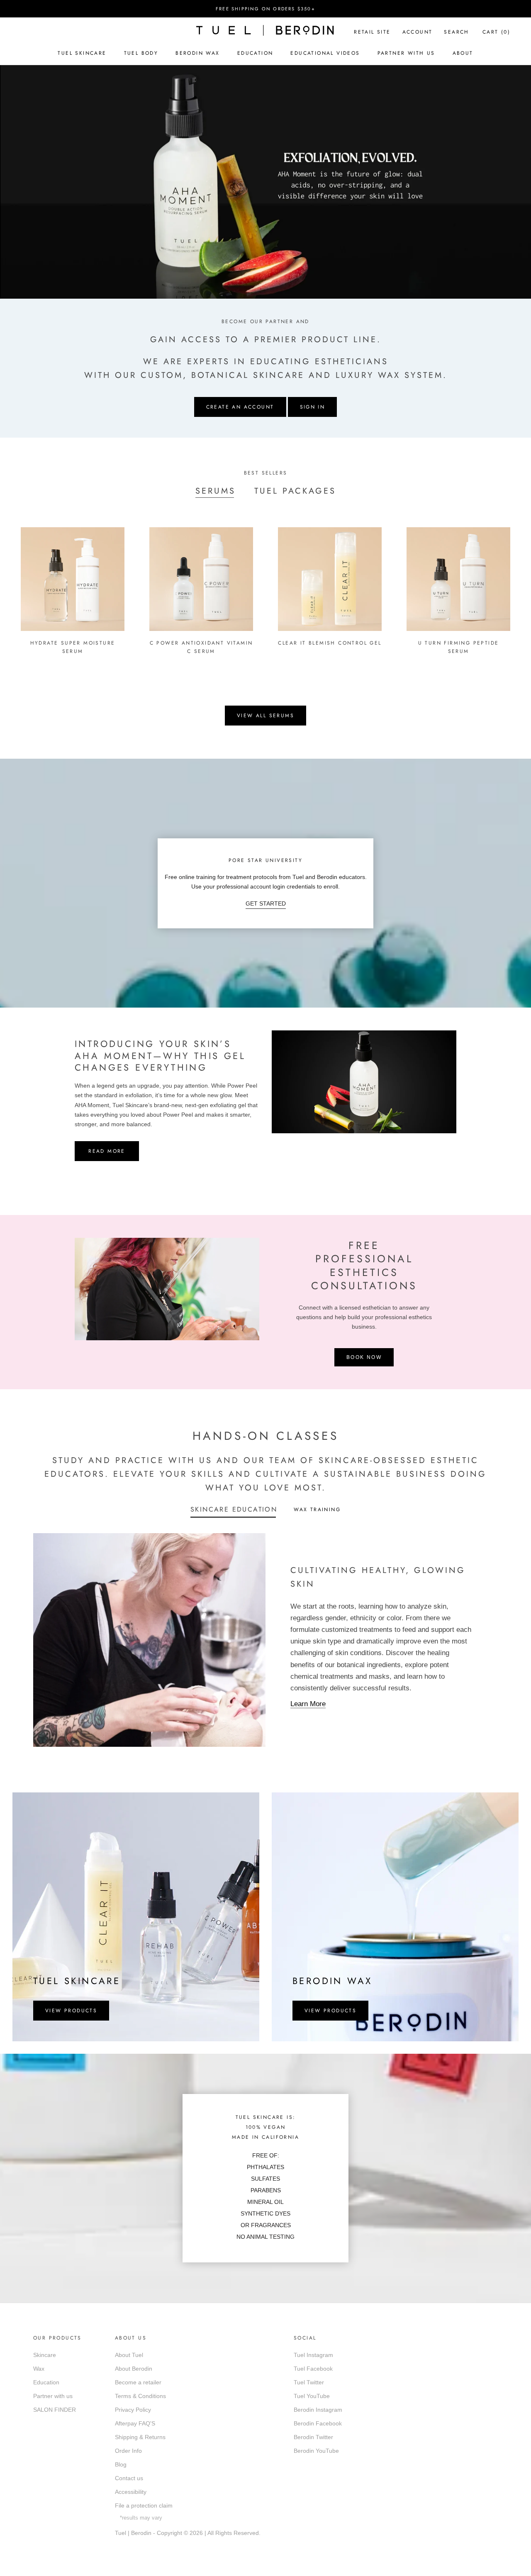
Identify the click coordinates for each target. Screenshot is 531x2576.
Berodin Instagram (318, 2410)
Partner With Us (406, 53)
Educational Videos (325, 53)
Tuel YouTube (312, 2396)
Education (255, 53)
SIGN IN (313, 407)
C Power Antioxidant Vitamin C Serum (201, 647)
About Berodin (134, 2369)
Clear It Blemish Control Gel (330, 643)
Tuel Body (141, 53)
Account (418, 32)
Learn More (308, 1704)
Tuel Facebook (313, 2369)
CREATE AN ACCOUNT (240, 407)
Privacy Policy (133, 2410)
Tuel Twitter (309, 2382)
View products (71, 2011)
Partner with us (53, 2396)
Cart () (496, 32)
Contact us (129, 2478)
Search (456, 32)
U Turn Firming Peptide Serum (459, 647)
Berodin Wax (197, 53)
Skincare (45, 2355)
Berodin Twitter (313, 2437)
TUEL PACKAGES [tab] (295, 491)
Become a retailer (138, 2382)
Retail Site (372, 32)
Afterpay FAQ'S (135, 2423)
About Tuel (129, 2355)
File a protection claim (144, 2505)
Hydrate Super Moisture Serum (73, 647)
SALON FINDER (55, 2410)
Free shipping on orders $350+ (265, 9)
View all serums (265, 716)
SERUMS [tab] (216, 491)
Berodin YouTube (316, 2451)
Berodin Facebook (318, 2423)
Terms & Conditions (140, 2396)
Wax (39, 2369)
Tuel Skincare (82, 53)
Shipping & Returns (140, 2437)
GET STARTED (266, 903)
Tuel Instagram (313, 2355)
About (463, 53)
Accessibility (131, 2492)
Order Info (128, 2451)
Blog (121, 2464)
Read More (107, 1151)
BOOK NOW (364, 1357)
